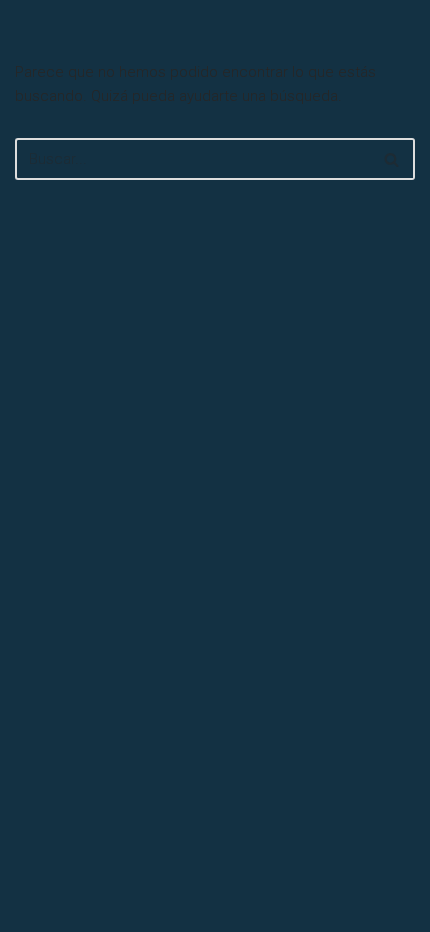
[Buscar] (392, 159)
